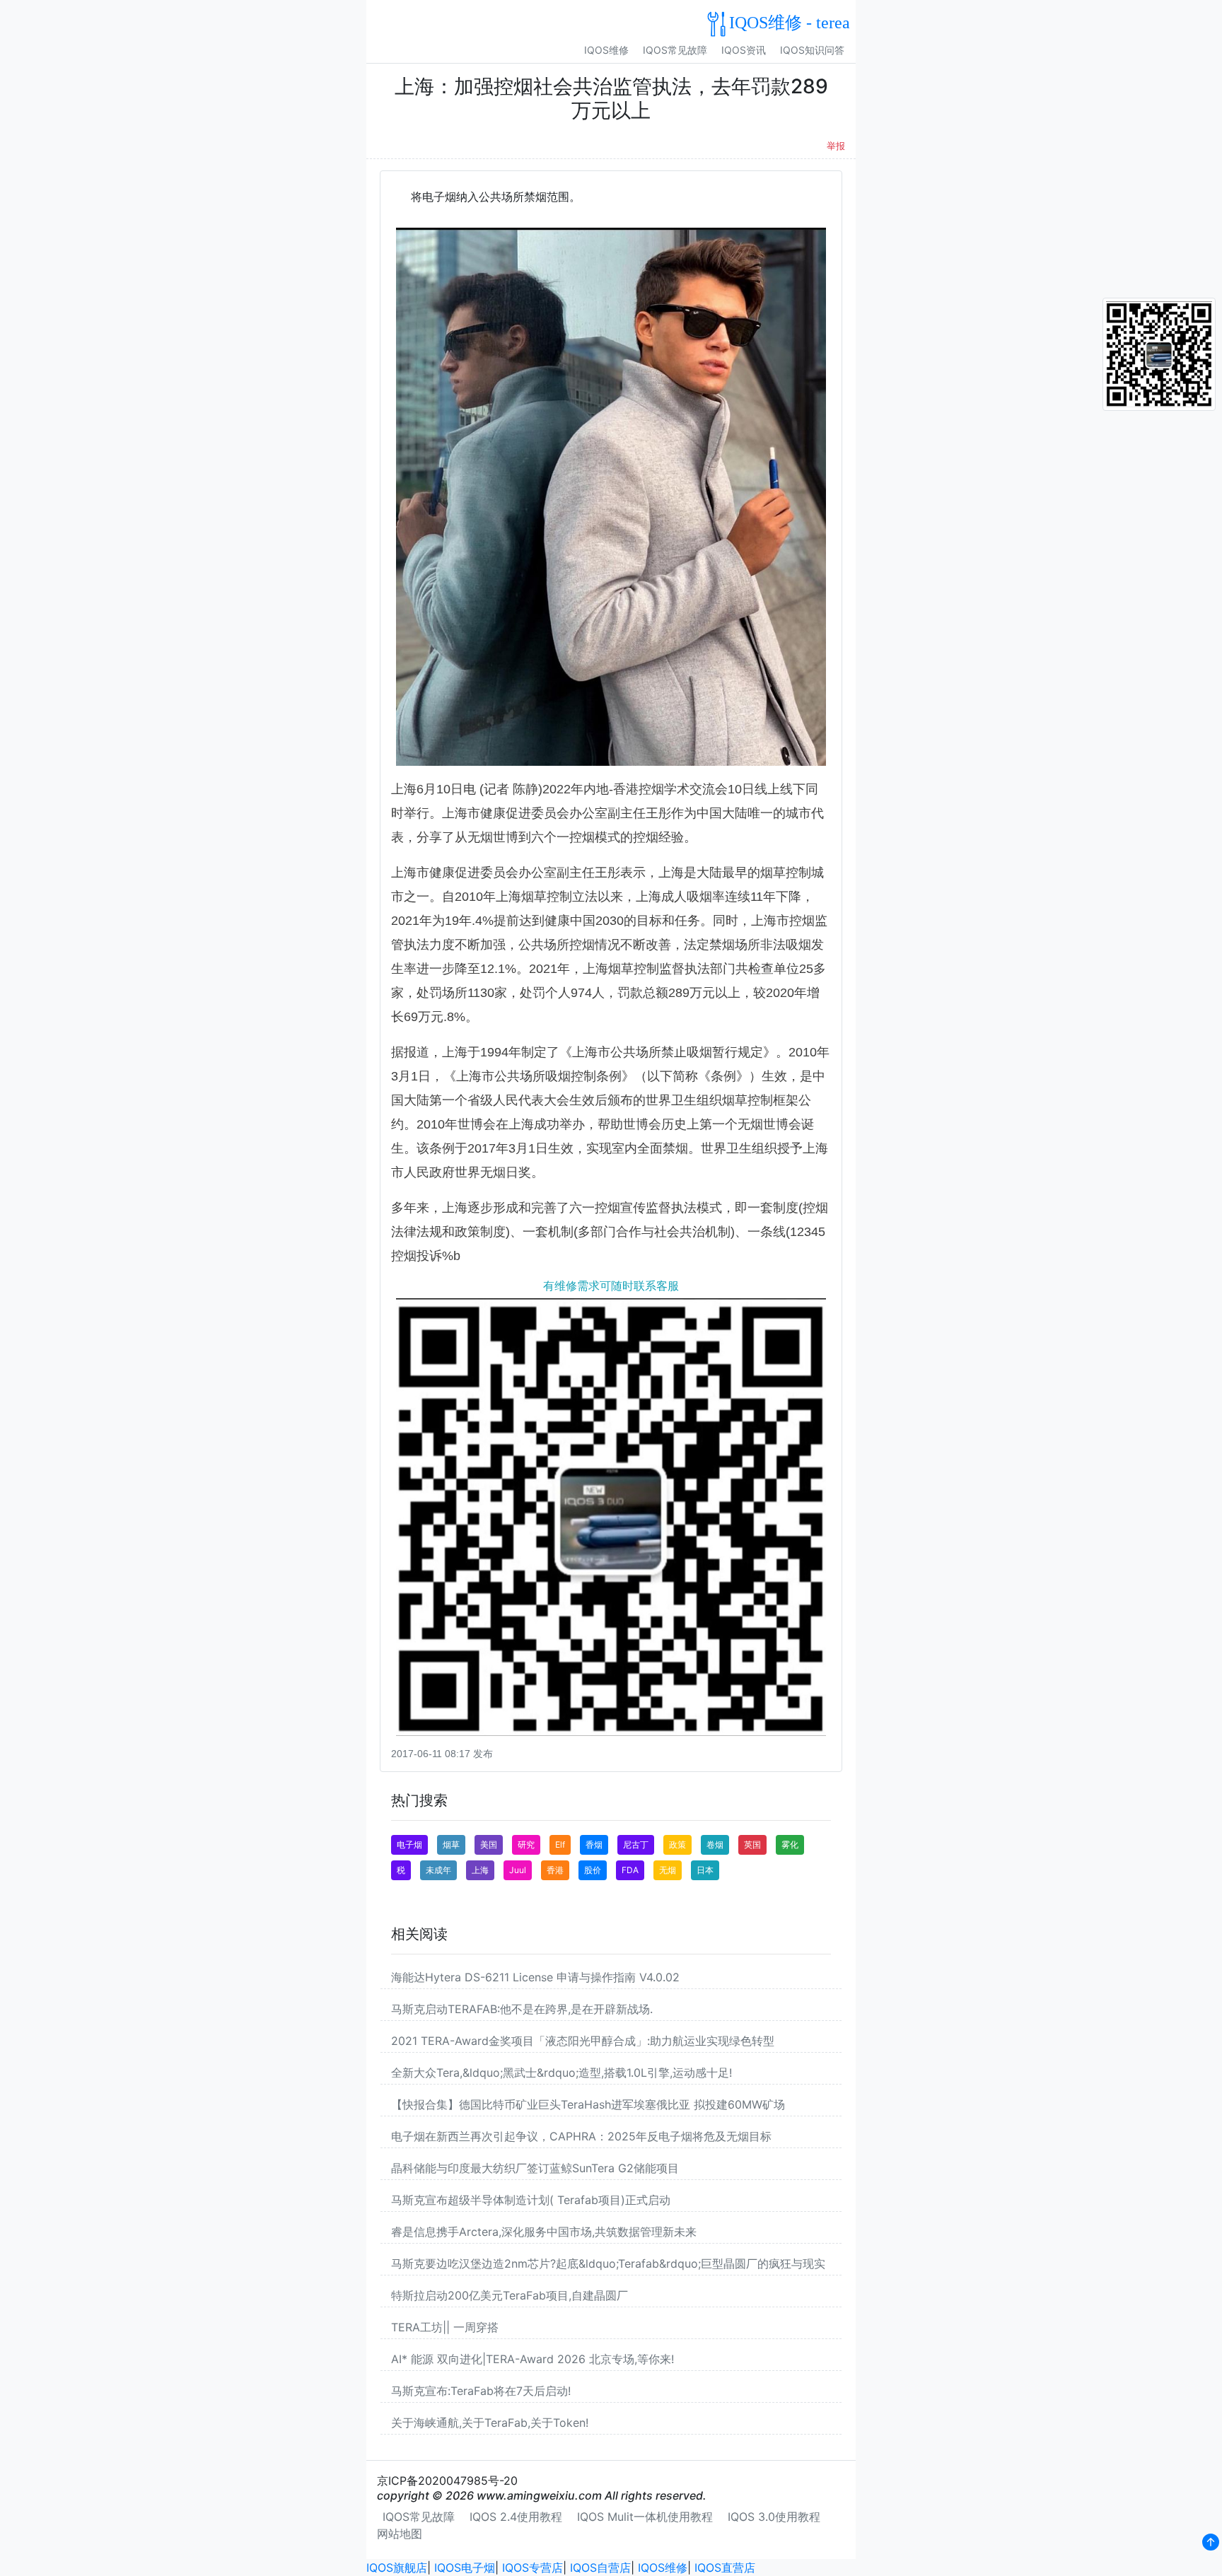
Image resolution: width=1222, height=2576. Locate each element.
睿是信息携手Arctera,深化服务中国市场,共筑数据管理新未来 (544, 2232)
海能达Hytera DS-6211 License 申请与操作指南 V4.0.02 (535, 1977)
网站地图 (400, 2534)
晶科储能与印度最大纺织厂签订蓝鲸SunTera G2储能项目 (535, 2168)
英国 (752, 1844)
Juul (518, 1870)
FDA (630, 1870)
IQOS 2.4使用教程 (516, 2517)
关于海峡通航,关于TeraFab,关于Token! (490, 2423)
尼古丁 (636, 1844)
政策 (677, 1844)
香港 (555, 1870)
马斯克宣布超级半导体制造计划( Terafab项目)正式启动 (531, 2200)
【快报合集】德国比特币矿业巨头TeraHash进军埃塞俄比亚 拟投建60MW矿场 (588, 2104)
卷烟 (715, 1844)
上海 (480, 1870)
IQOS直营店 (725, 2568)
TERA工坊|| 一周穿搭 (445, 2327)
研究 (526, 1844)
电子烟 (409, 1844)
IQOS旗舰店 (397, 2568)
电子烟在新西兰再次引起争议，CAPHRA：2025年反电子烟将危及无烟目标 (581, 2136)
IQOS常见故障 (675, 50)
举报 (836, 146)
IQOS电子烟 (465, 2568)
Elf (560, 1844)
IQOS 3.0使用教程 (774, 2517)
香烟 (594, 1844)
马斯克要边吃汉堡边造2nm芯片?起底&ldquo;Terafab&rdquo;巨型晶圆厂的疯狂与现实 (608, 2263)
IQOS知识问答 (812, 50)
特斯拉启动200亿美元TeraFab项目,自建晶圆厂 (510, 2295)
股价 (593, 1870)
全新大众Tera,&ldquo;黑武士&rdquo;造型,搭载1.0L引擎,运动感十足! (561, 2073)
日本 (705, 1870)
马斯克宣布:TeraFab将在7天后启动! (481, 2391)
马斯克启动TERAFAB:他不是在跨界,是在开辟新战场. (522, 2009)
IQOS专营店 (533, 2568)
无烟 (668, 1870)
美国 (489, 1844)
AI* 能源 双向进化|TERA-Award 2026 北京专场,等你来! (533, 2359)
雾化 (790, 1844)
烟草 (451, 1844)
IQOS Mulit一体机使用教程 (645, 2517)
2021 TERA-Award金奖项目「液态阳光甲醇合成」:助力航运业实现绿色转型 (583, 2041)
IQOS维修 (606, 50)
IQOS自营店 (600, 2568)
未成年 (438, 1870)
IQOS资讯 (744, 50)
